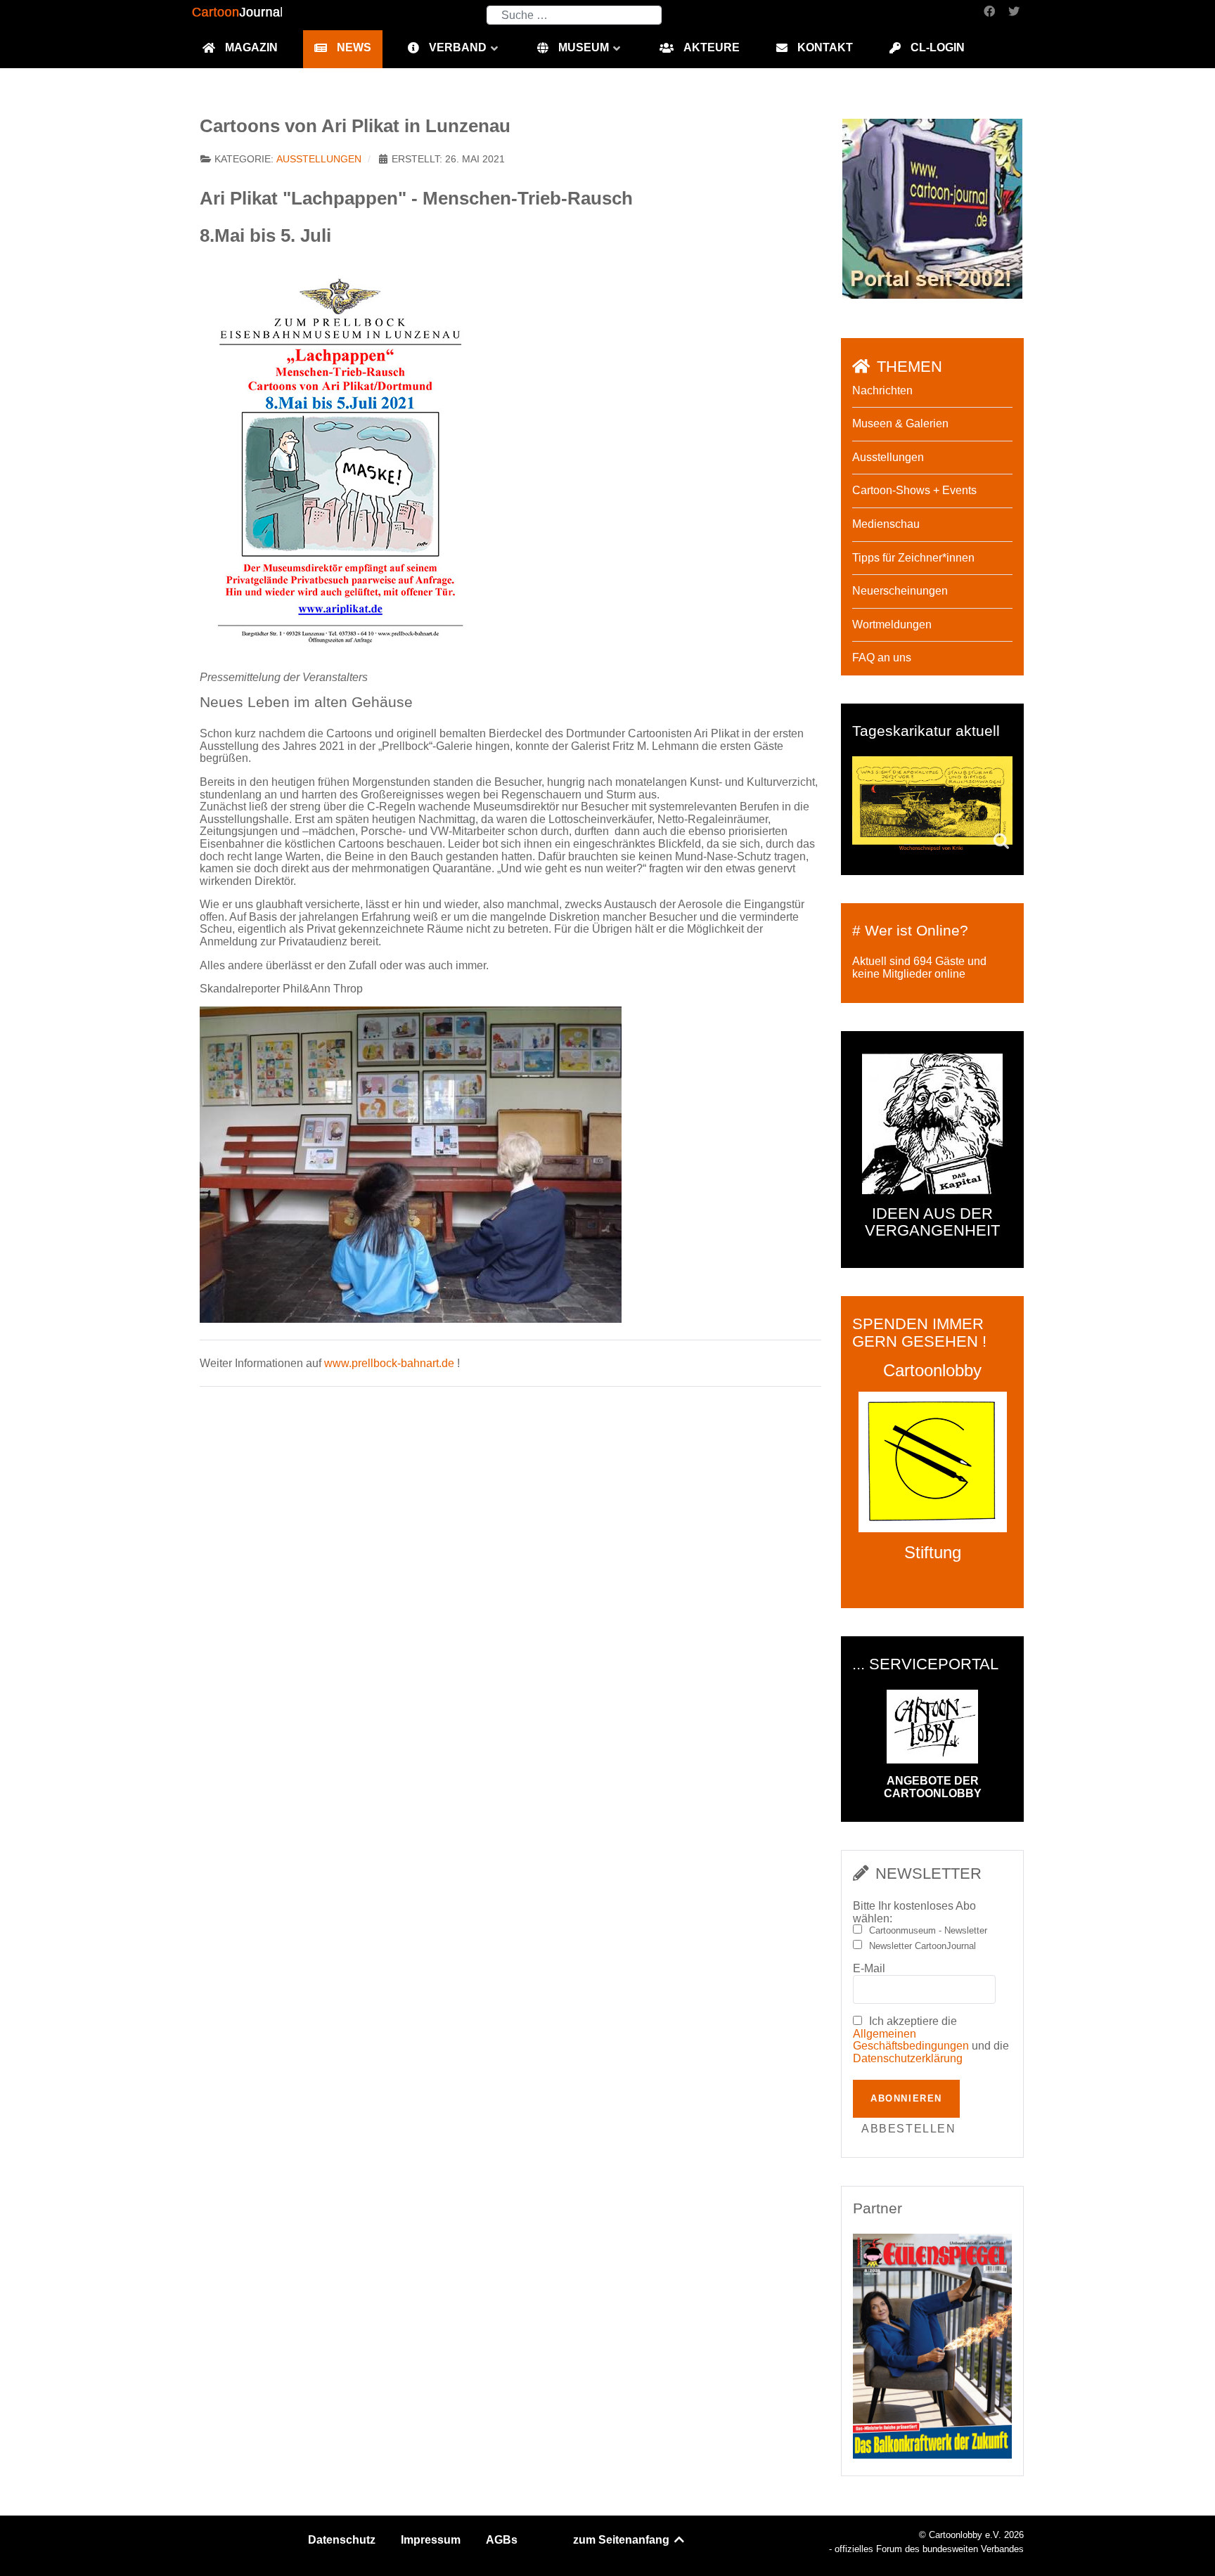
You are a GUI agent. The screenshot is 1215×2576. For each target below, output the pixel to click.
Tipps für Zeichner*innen (913, 558)
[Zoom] (340, 460)
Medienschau (886, 524)
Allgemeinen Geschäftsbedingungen (911, 2040)
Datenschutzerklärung (908, 2058)
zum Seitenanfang (623, 2540)
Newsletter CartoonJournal (922, 1946)
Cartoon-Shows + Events (914, 490)
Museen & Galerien (900, 423)
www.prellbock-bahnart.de (389, 1363)
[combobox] (574, 15)
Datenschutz (342, 2540)
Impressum (431, 2540)
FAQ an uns (882, 658)
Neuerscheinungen (900, 591)
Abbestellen (909, 2129)
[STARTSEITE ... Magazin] (932, 208)
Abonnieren (906, 2098)
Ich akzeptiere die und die (931, 2040)
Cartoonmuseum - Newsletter (928, 1931)
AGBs (502, 2540)
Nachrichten (882, 390)
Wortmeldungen (892, 624)
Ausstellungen (319, 159)
